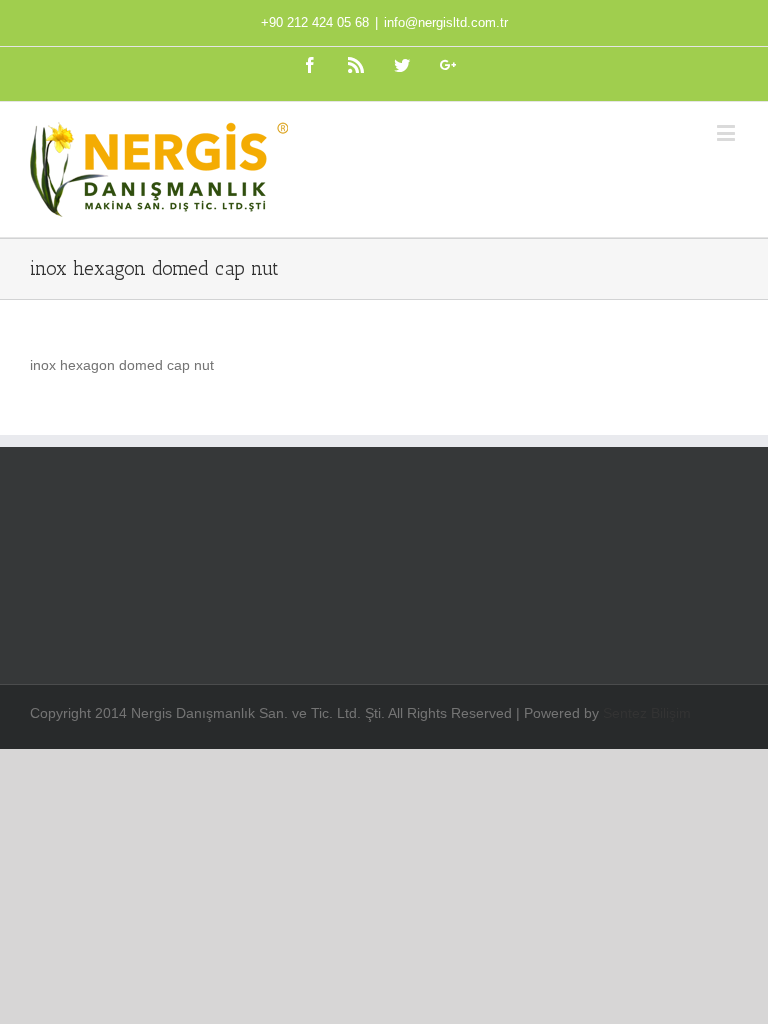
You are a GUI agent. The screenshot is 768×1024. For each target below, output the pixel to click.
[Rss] (356, 65)
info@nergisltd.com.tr (446, 22)
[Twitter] (402, 65)
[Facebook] (310, 65)
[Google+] (448, 65)
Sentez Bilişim (647, 713)
